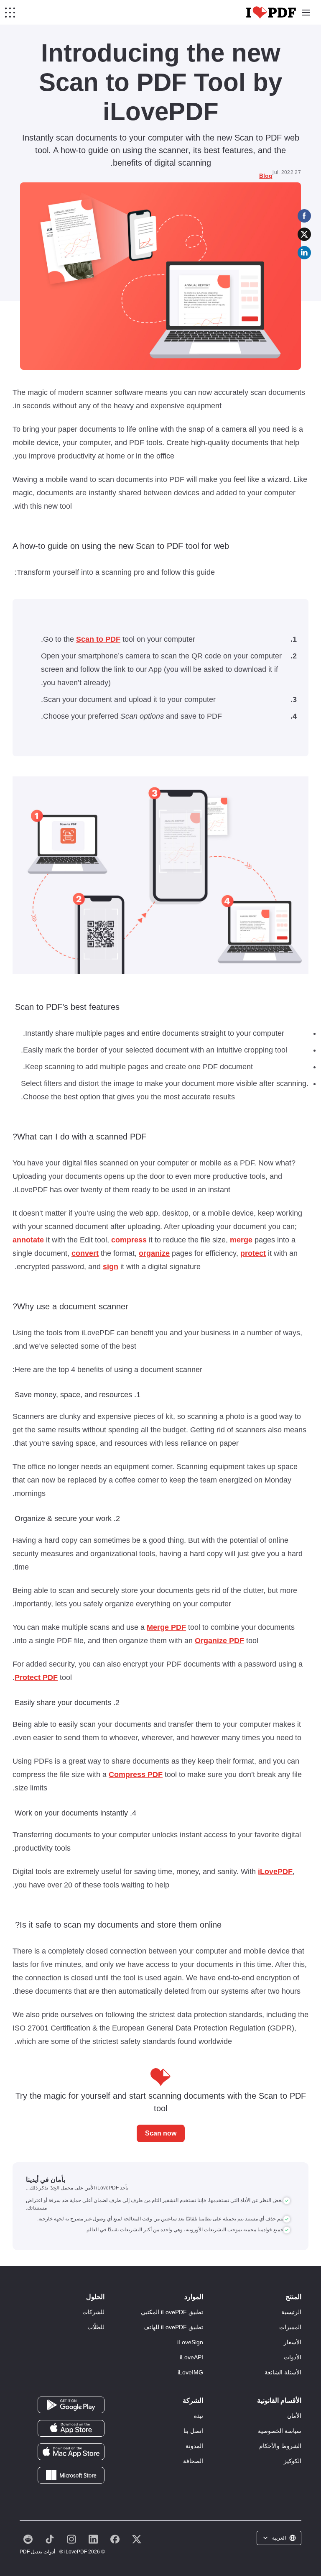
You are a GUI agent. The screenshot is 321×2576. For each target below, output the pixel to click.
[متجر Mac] (71, 2451)
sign (111, 1267)
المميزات (290, 2327)
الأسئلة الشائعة (283, 2372)
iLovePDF (275, 1872)
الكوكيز (293, 2461)
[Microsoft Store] (71, 2475)
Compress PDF (136, 1775)
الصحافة (193, 2461)
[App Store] (71, 2428)
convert (85, 1253)
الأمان (294, 2416)
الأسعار (293, 2342)
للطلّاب (96, 2327)
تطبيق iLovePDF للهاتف (173, 2327)
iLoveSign (190, 2342)
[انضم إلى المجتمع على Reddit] (28, 2539)
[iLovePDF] (271, 13)
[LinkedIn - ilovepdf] (93, 2539)
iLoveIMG (190, 2372)
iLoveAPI (191, 2357)
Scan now (161, 2133)
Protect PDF (36, 1677)
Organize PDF (219, 1641)
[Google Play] (71, 2404)
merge (241, 1240)
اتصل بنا (193, 2431)
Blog (266, 176)
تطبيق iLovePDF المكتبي (172, 2312)
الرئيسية (291, 2312)
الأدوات (293, 2357)
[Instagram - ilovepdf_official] (71, 2539)
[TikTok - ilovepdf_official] (50, 2539)
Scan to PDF (98, 639)
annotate (28, 1240)
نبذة (199, 2416)
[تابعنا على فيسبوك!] (115, 2539)
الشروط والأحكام (280, 2446)
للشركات (93, 2312)
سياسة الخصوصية (280, 2431)
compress (129, 1240)
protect (253, 1253)
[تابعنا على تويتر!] (137, 2539)
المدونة (194, 2446)
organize (154, 1253)
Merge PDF (166, 1627)
